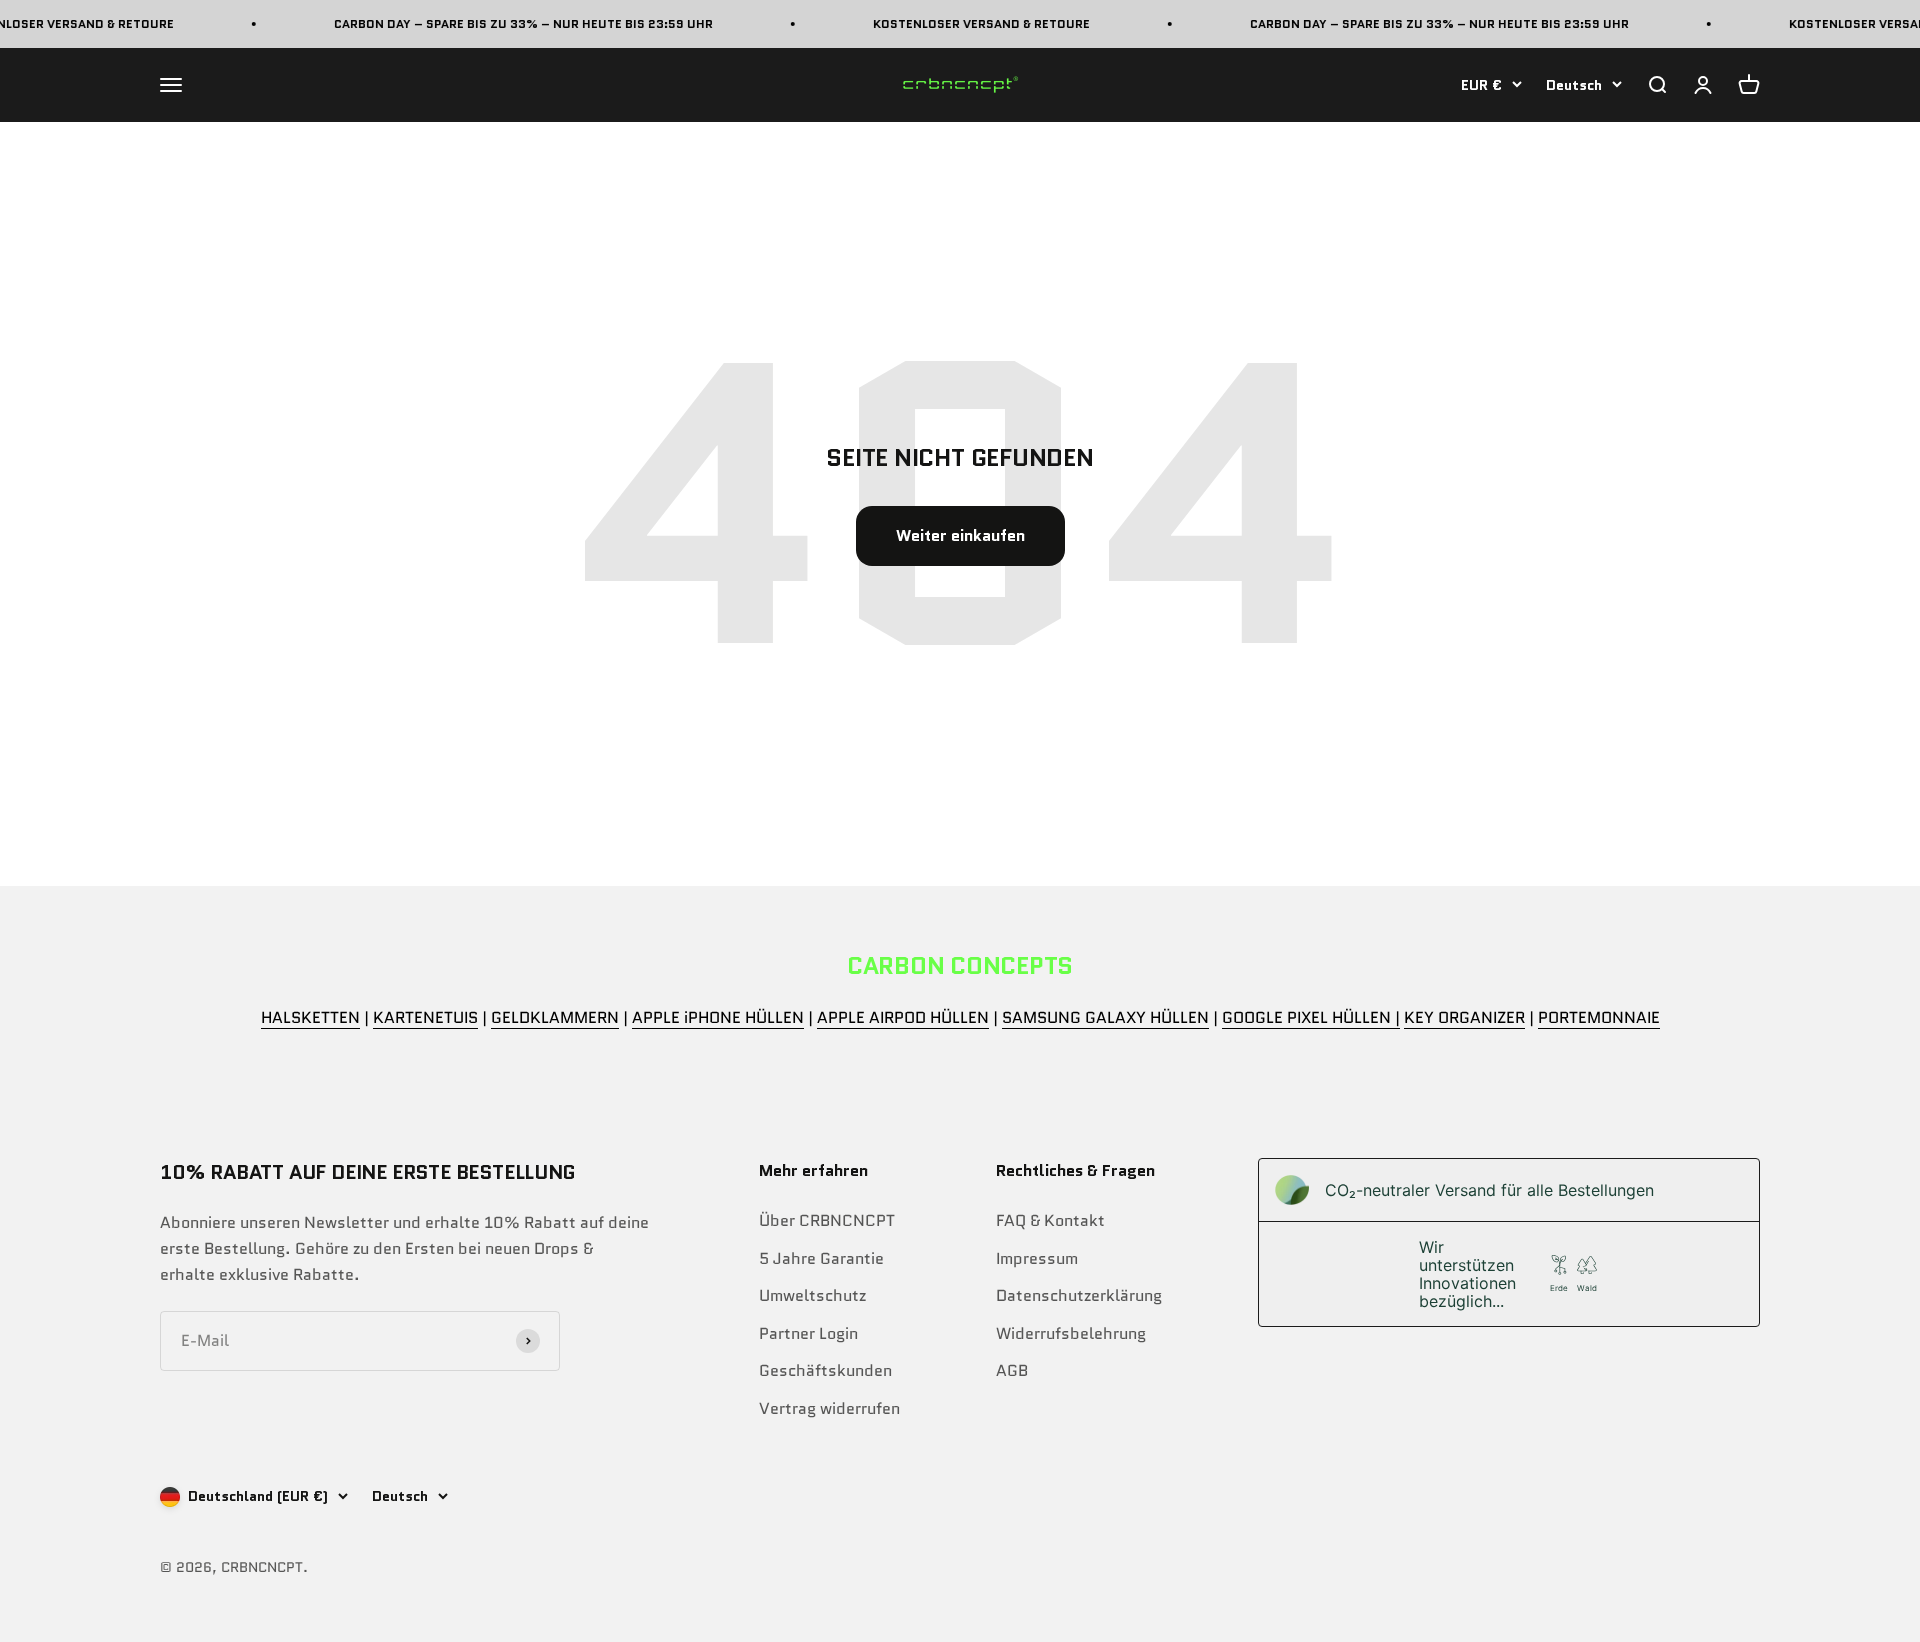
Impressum (1037, 1258)
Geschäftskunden (825, 1370)
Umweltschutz (812, 1295)
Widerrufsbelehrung (1071, 1333)
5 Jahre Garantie (821, 1258)
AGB (1012, 1370)
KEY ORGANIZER (1464, 1017)
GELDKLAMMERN (555, 1017)
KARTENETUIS (425, 1017)
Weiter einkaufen (960, 535)
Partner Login (808, 1333)
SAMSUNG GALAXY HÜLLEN (1105, 1017)
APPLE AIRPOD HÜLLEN (903, 1017)
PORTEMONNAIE (1599, 1017)
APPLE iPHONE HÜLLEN (718, 1017)
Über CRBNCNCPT (827, 1220)
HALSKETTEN (310, 1017)
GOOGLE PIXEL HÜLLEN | (1311, 1017)
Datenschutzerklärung (1079, 1295)
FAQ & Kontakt (1050, 1220)
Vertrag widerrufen (829, 1408)
